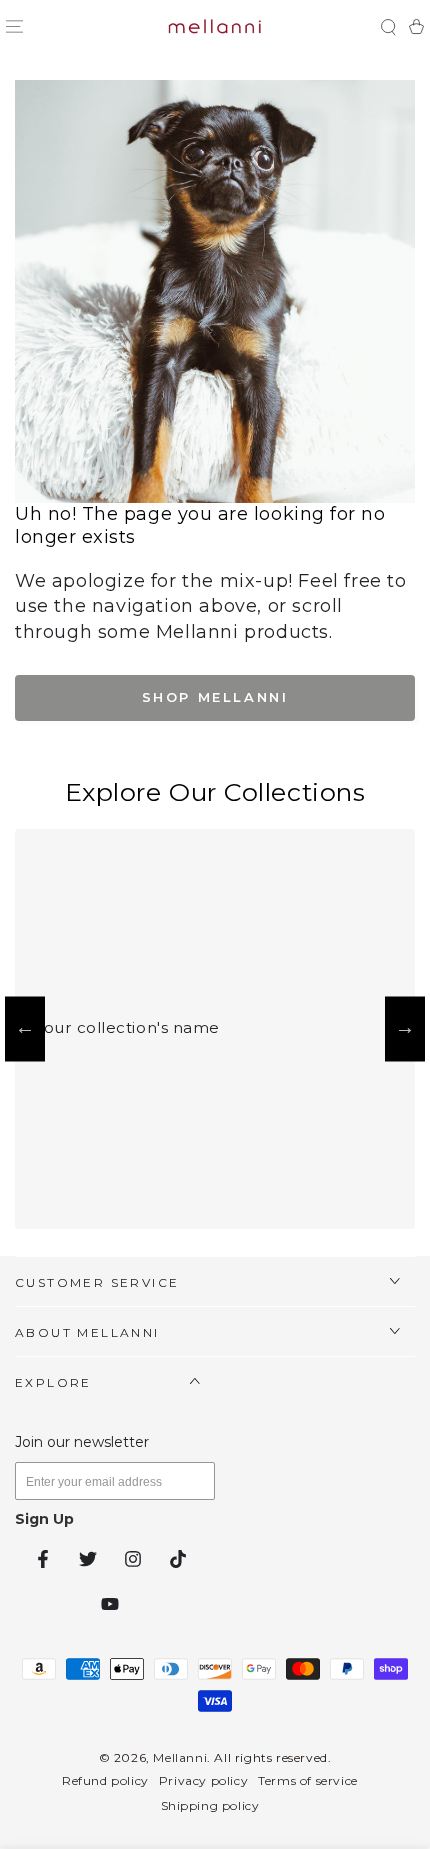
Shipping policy (210, 1805)
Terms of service (308, 1780)
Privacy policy (203, 1780)
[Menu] (14, 27)
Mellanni (180, 1757)
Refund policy (105, 1780)
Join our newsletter (82, 1442)
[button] (388, 27)
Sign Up (44, 1519)
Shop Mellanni (215, 697)
